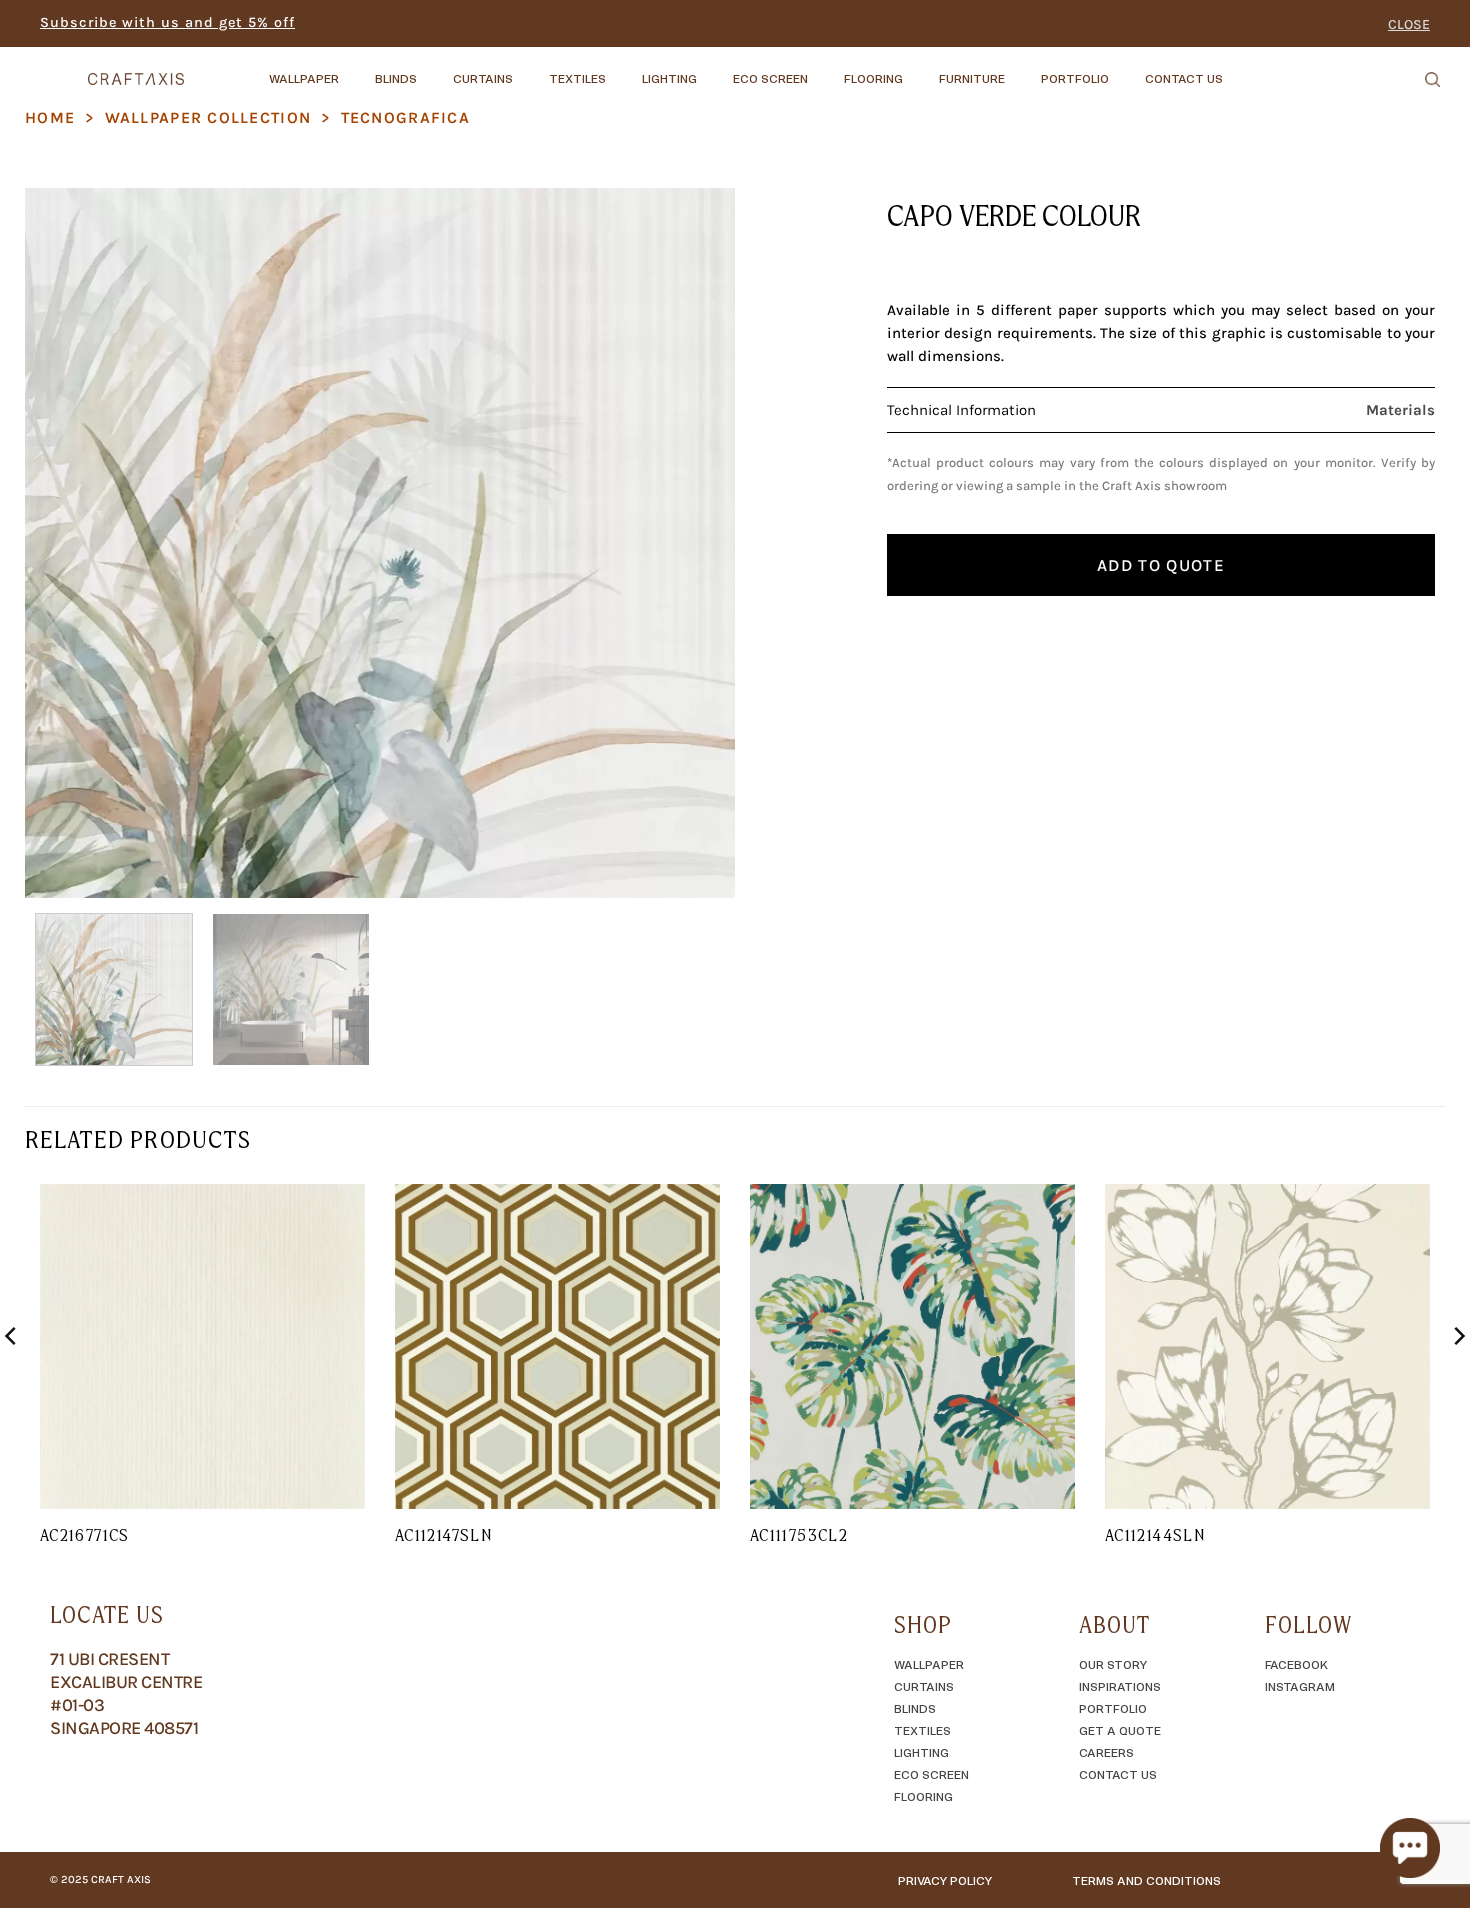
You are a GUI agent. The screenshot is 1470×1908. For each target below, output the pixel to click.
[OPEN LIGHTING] (714, 69)
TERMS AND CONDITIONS (1146, 1880)
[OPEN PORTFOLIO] (1126, 69)
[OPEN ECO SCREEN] (825, 69)
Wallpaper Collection (208, 117)
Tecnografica (405, 117)
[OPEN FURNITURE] (1022, 69)
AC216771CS (85, 1535)
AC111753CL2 (799, 1535)
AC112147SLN (443, 1535)
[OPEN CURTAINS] (530, 69)
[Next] (696, 543)
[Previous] (64, 543)
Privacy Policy (945, 1880)
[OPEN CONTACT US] (1240, 69)
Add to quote (1161, 565)
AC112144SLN (1155, 1535)
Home (50, 117)
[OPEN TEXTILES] (623, 69)
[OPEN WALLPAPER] (356, 69)
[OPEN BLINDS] (434, 69)
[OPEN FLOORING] (920, 69)
